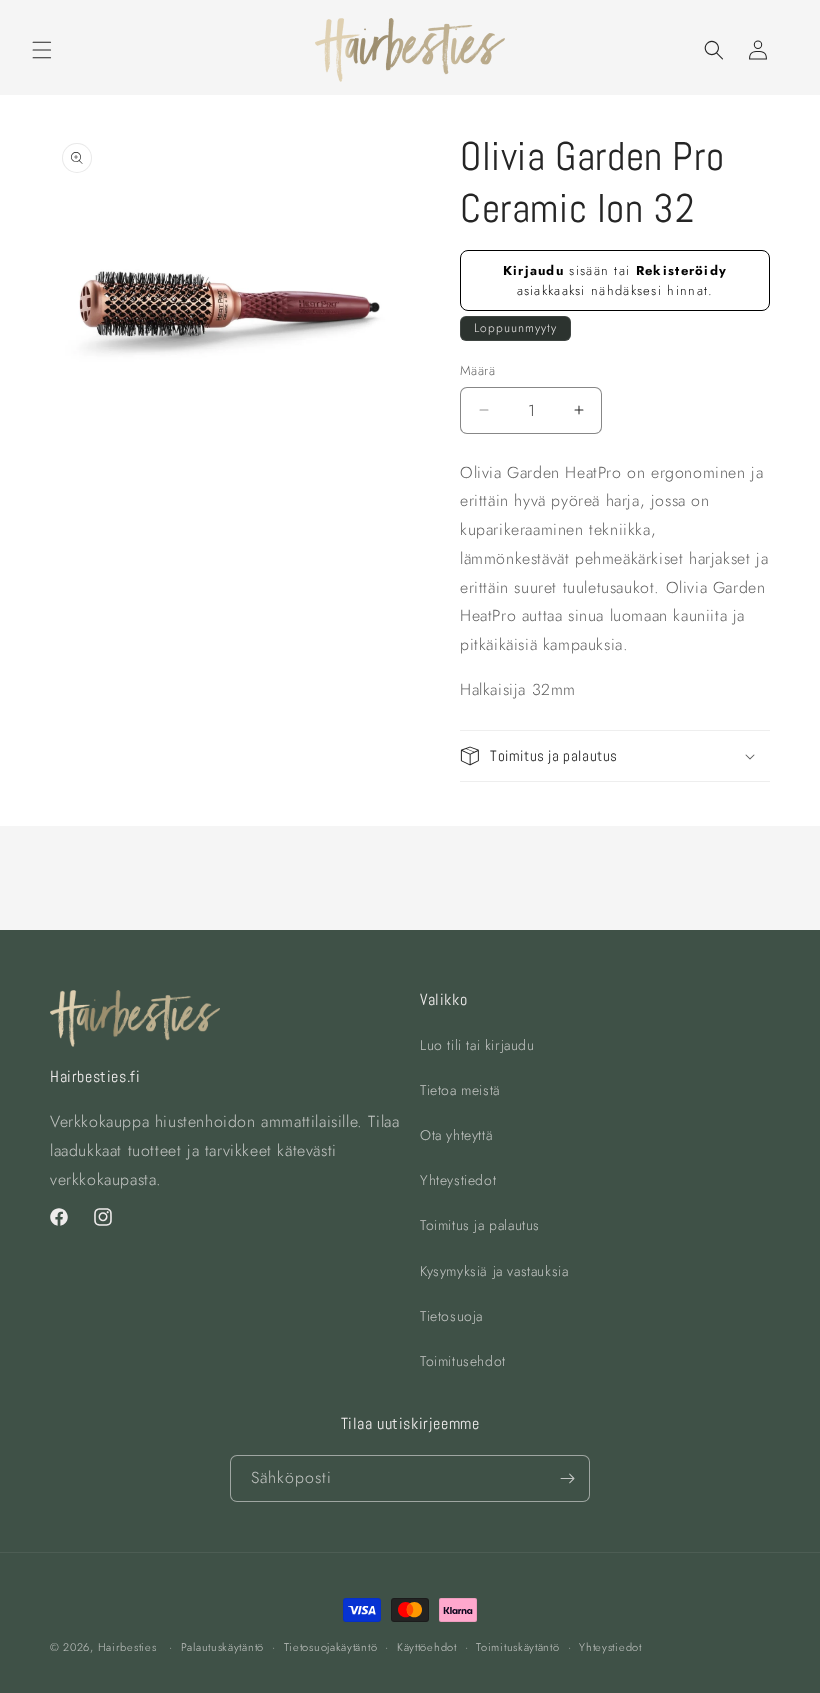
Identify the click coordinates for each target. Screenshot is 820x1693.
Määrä (477, 370)
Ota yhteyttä (456, 1135)
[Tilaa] (567, 1478)
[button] (42, 50)
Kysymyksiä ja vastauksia (494, 1271)
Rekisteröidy (682, 270)
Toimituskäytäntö (517, 1647)
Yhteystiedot (458, 1180)
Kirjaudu (533, 270)
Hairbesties (127, 1647)
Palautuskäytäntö (222, 1647)
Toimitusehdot (463, 1361)
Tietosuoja (451, 1316)
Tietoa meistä (460, 1090)
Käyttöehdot (427, 1647)
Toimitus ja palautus (480, 1225)
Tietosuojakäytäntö (331, 1647)
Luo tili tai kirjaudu (477, 1045)
